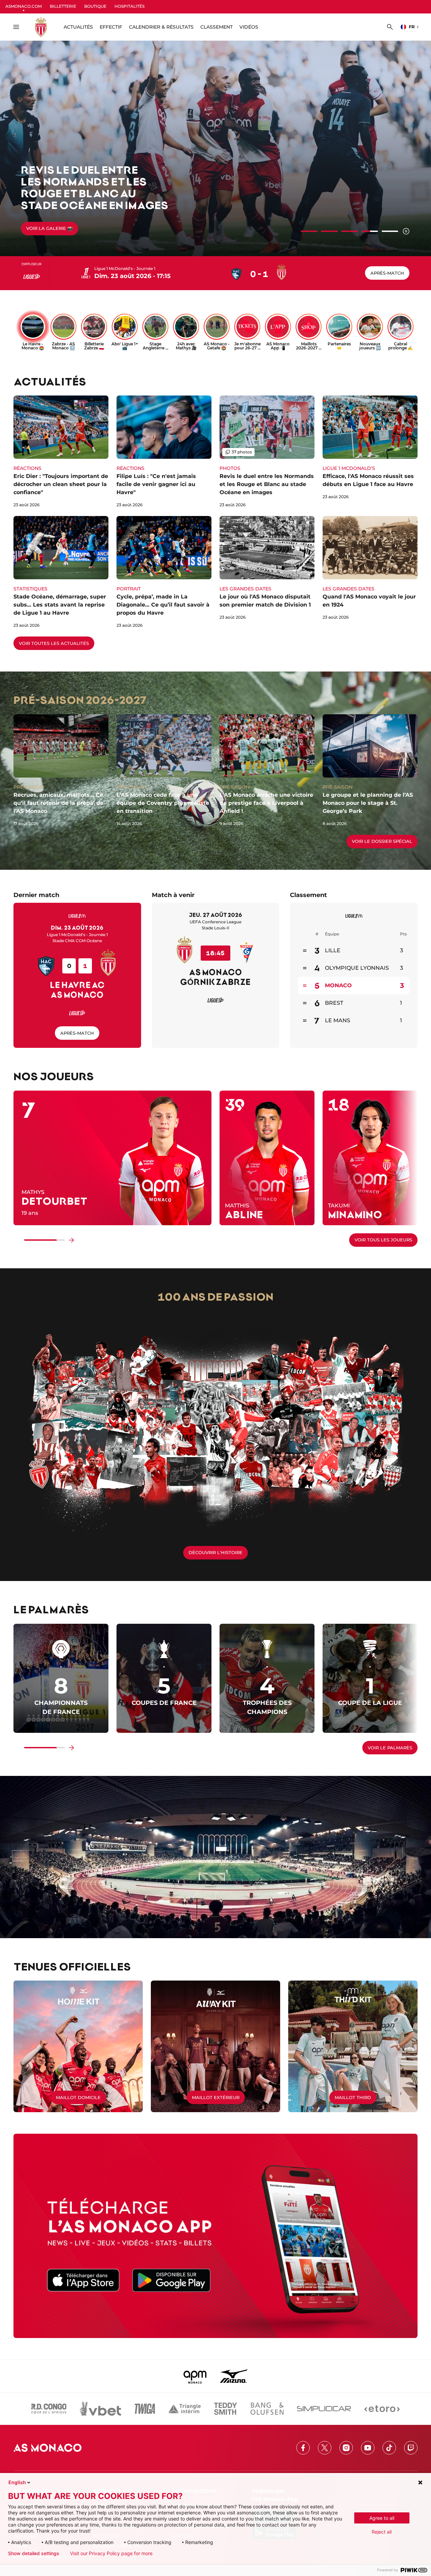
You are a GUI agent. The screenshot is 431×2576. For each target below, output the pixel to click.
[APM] (195, 2376)
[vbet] (100, 2409)
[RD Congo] (49, 2409)
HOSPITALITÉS (129, 6)
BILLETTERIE (63, 6)
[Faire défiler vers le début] (18, 1240)
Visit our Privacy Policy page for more (111, 2553)
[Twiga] (145, 2409)
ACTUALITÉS (78, 27)
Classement (217, 27)
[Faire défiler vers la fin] (71, 1240)
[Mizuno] (234, 2376)
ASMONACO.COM (24, 6)
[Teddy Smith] (226, 2409)
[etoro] (382, 2409)
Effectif (111, 27)
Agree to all (382, 2518)
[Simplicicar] (324, 2409)
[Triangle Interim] (185, 2409)
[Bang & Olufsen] (267, 2409)
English (17, 2482)
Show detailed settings (34, 2553)
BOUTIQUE (95, 6)
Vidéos (249, 27)
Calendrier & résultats (161, 27)
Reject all (382, 2532)
